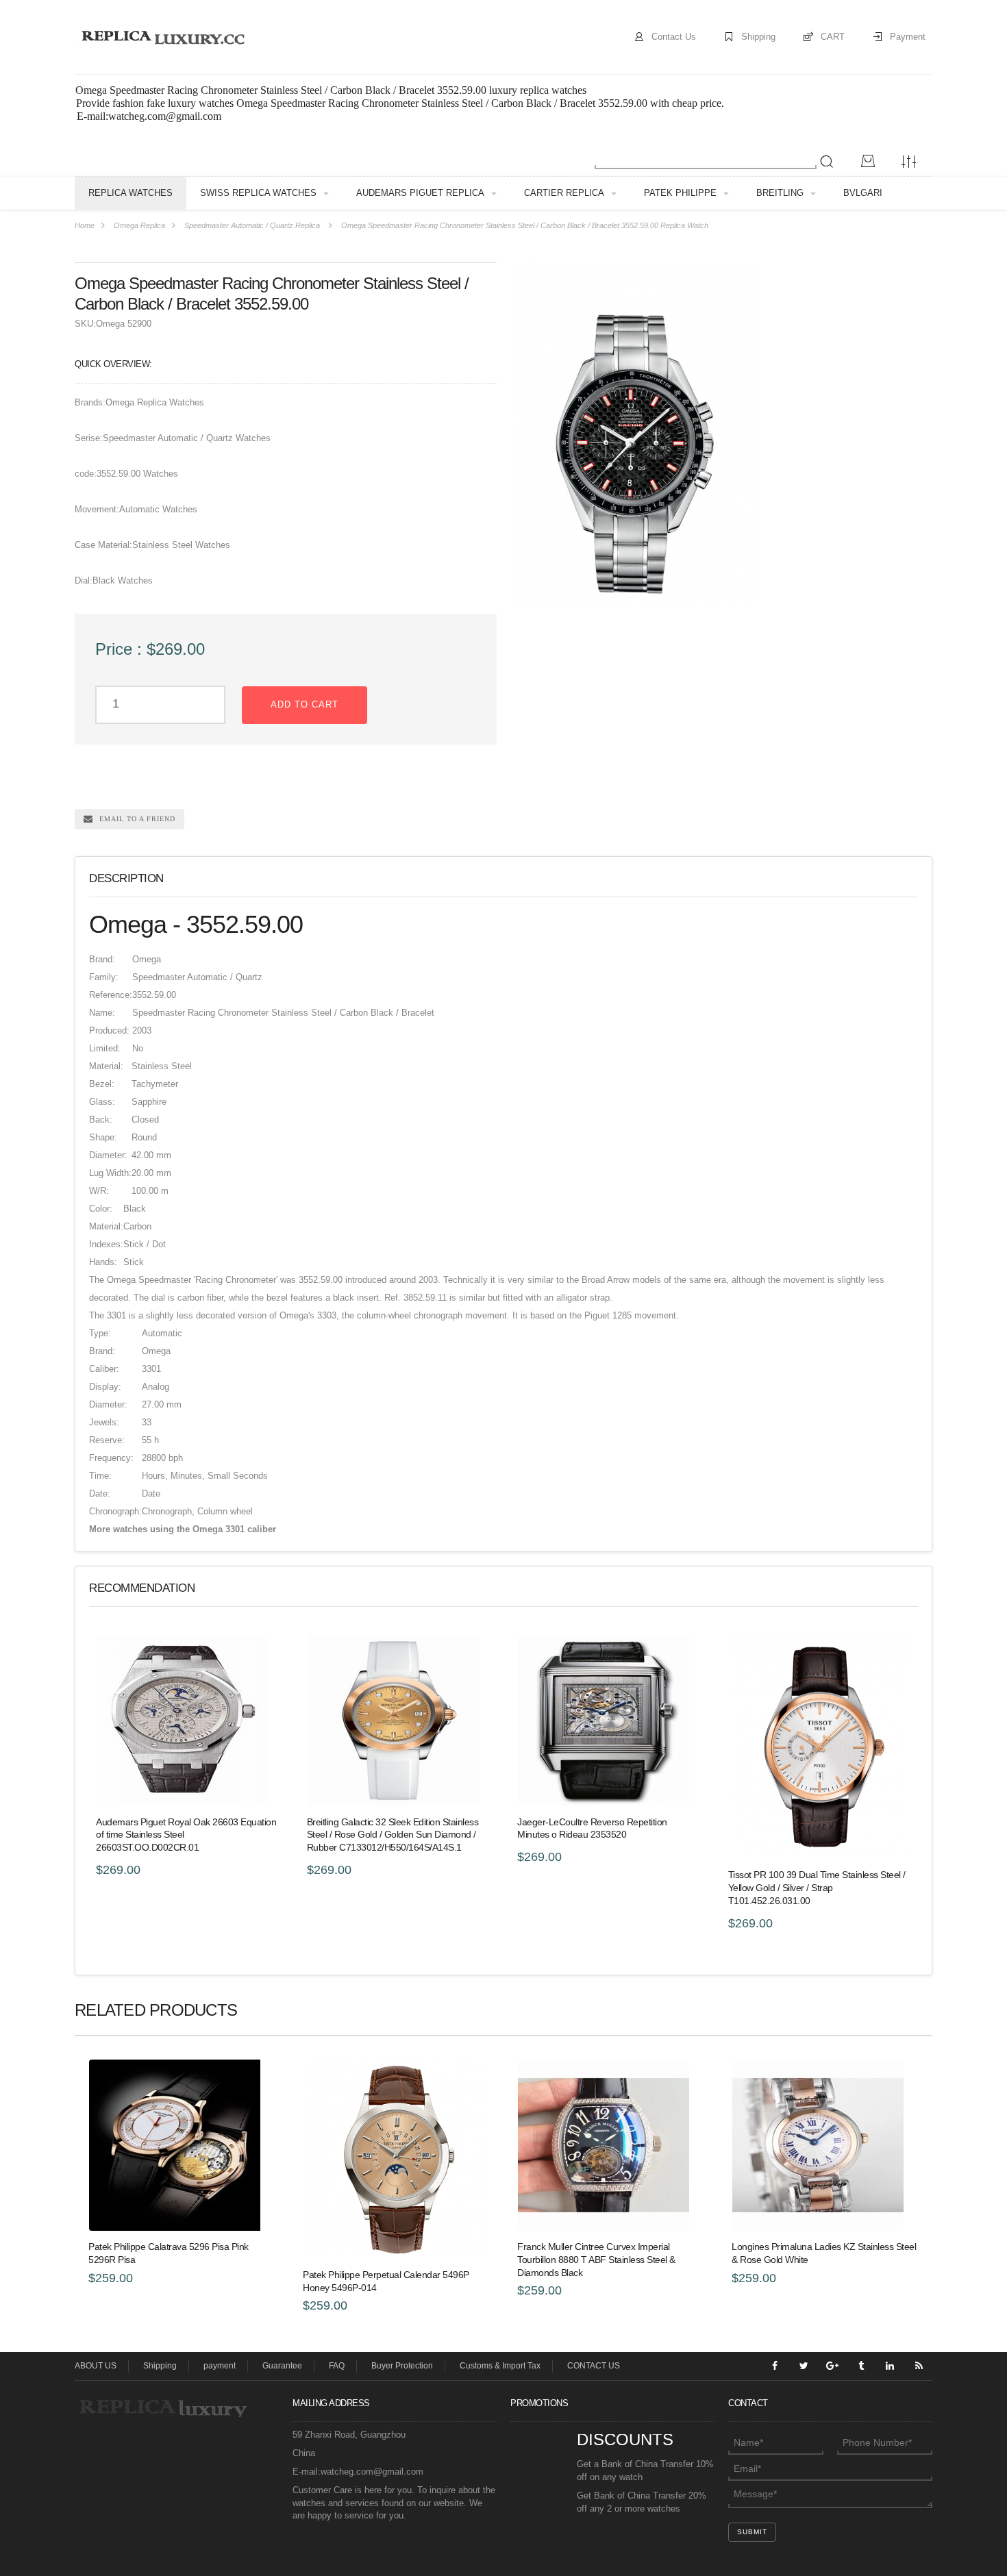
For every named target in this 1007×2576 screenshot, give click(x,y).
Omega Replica (139, 225)
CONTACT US (594, 2366)
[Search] (827, 162)
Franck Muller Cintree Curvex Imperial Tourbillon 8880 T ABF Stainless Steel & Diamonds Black (596, 2260)
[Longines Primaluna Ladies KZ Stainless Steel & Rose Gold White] (825, 2145)
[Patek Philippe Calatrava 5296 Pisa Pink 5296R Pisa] (182, 2145)
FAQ (337, 2366)
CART (833, 37)
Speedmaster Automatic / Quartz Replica (252, 225)
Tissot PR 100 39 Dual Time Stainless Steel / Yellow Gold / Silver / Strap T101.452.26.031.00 (817, 1888)
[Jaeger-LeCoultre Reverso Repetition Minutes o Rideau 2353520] (609, 1721)
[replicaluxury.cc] (162, 37)
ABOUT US (96, 2366)
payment (220, 2366)
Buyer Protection (402, 2366)
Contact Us (674, 37)
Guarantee (282, 2366)
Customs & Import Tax (500, 2366)
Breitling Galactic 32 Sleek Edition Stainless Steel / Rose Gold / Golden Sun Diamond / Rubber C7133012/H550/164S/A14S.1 (393, 1835)
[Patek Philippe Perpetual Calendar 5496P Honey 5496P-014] (396, 2159)
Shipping (758, 37)
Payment (908, 37)
